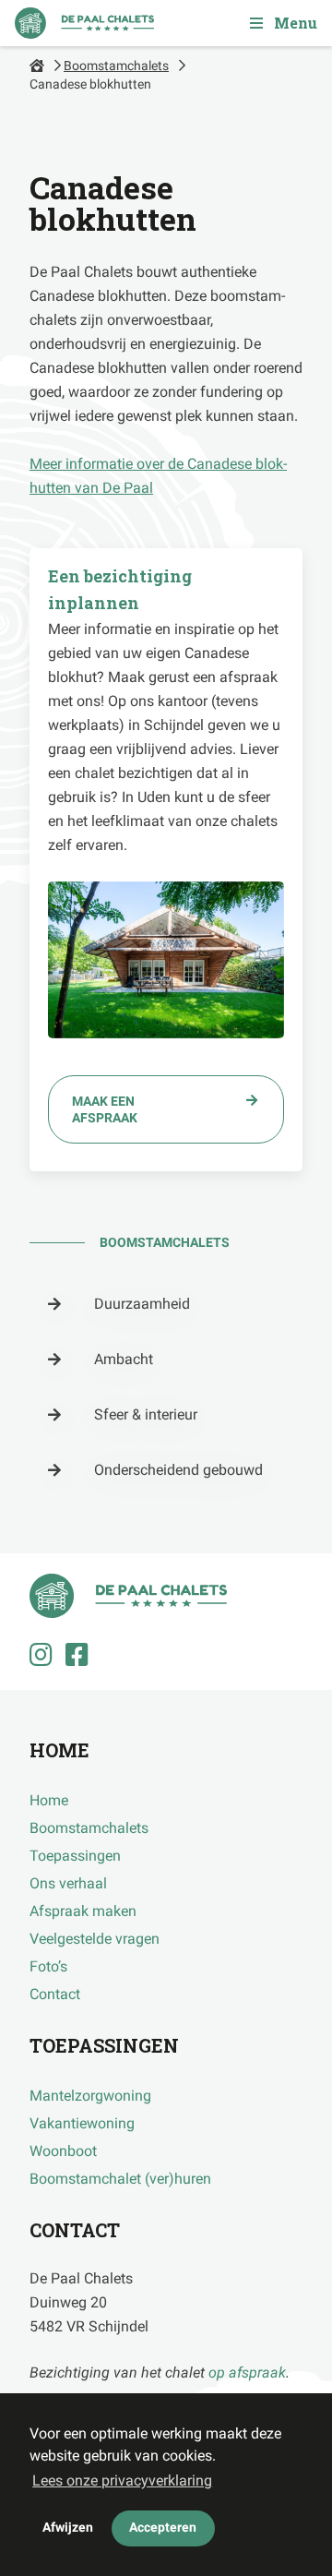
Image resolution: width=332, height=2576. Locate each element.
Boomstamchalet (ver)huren (120, 2179)
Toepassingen (75, 1856)
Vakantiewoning (82, 2123)
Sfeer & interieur (146, 1414)
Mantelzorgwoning (90, 2096)
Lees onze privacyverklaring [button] (122, 2480)
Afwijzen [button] (68, 2528)
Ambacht (124, 1359)
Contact (55, 1994)
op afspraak (247, 2372)
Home (49, 1800)
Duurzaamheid (142, 1304)
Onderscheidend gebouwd (178, 1470)
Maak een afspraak (105, 1109)
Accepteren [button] (163, 2528)
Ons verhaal (68, 1883)
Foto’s (48, 1966)
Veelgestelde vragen (95, 1939)
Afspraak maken (83, 1911)
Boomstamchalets (116, 66)
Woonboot (63, 2151)
